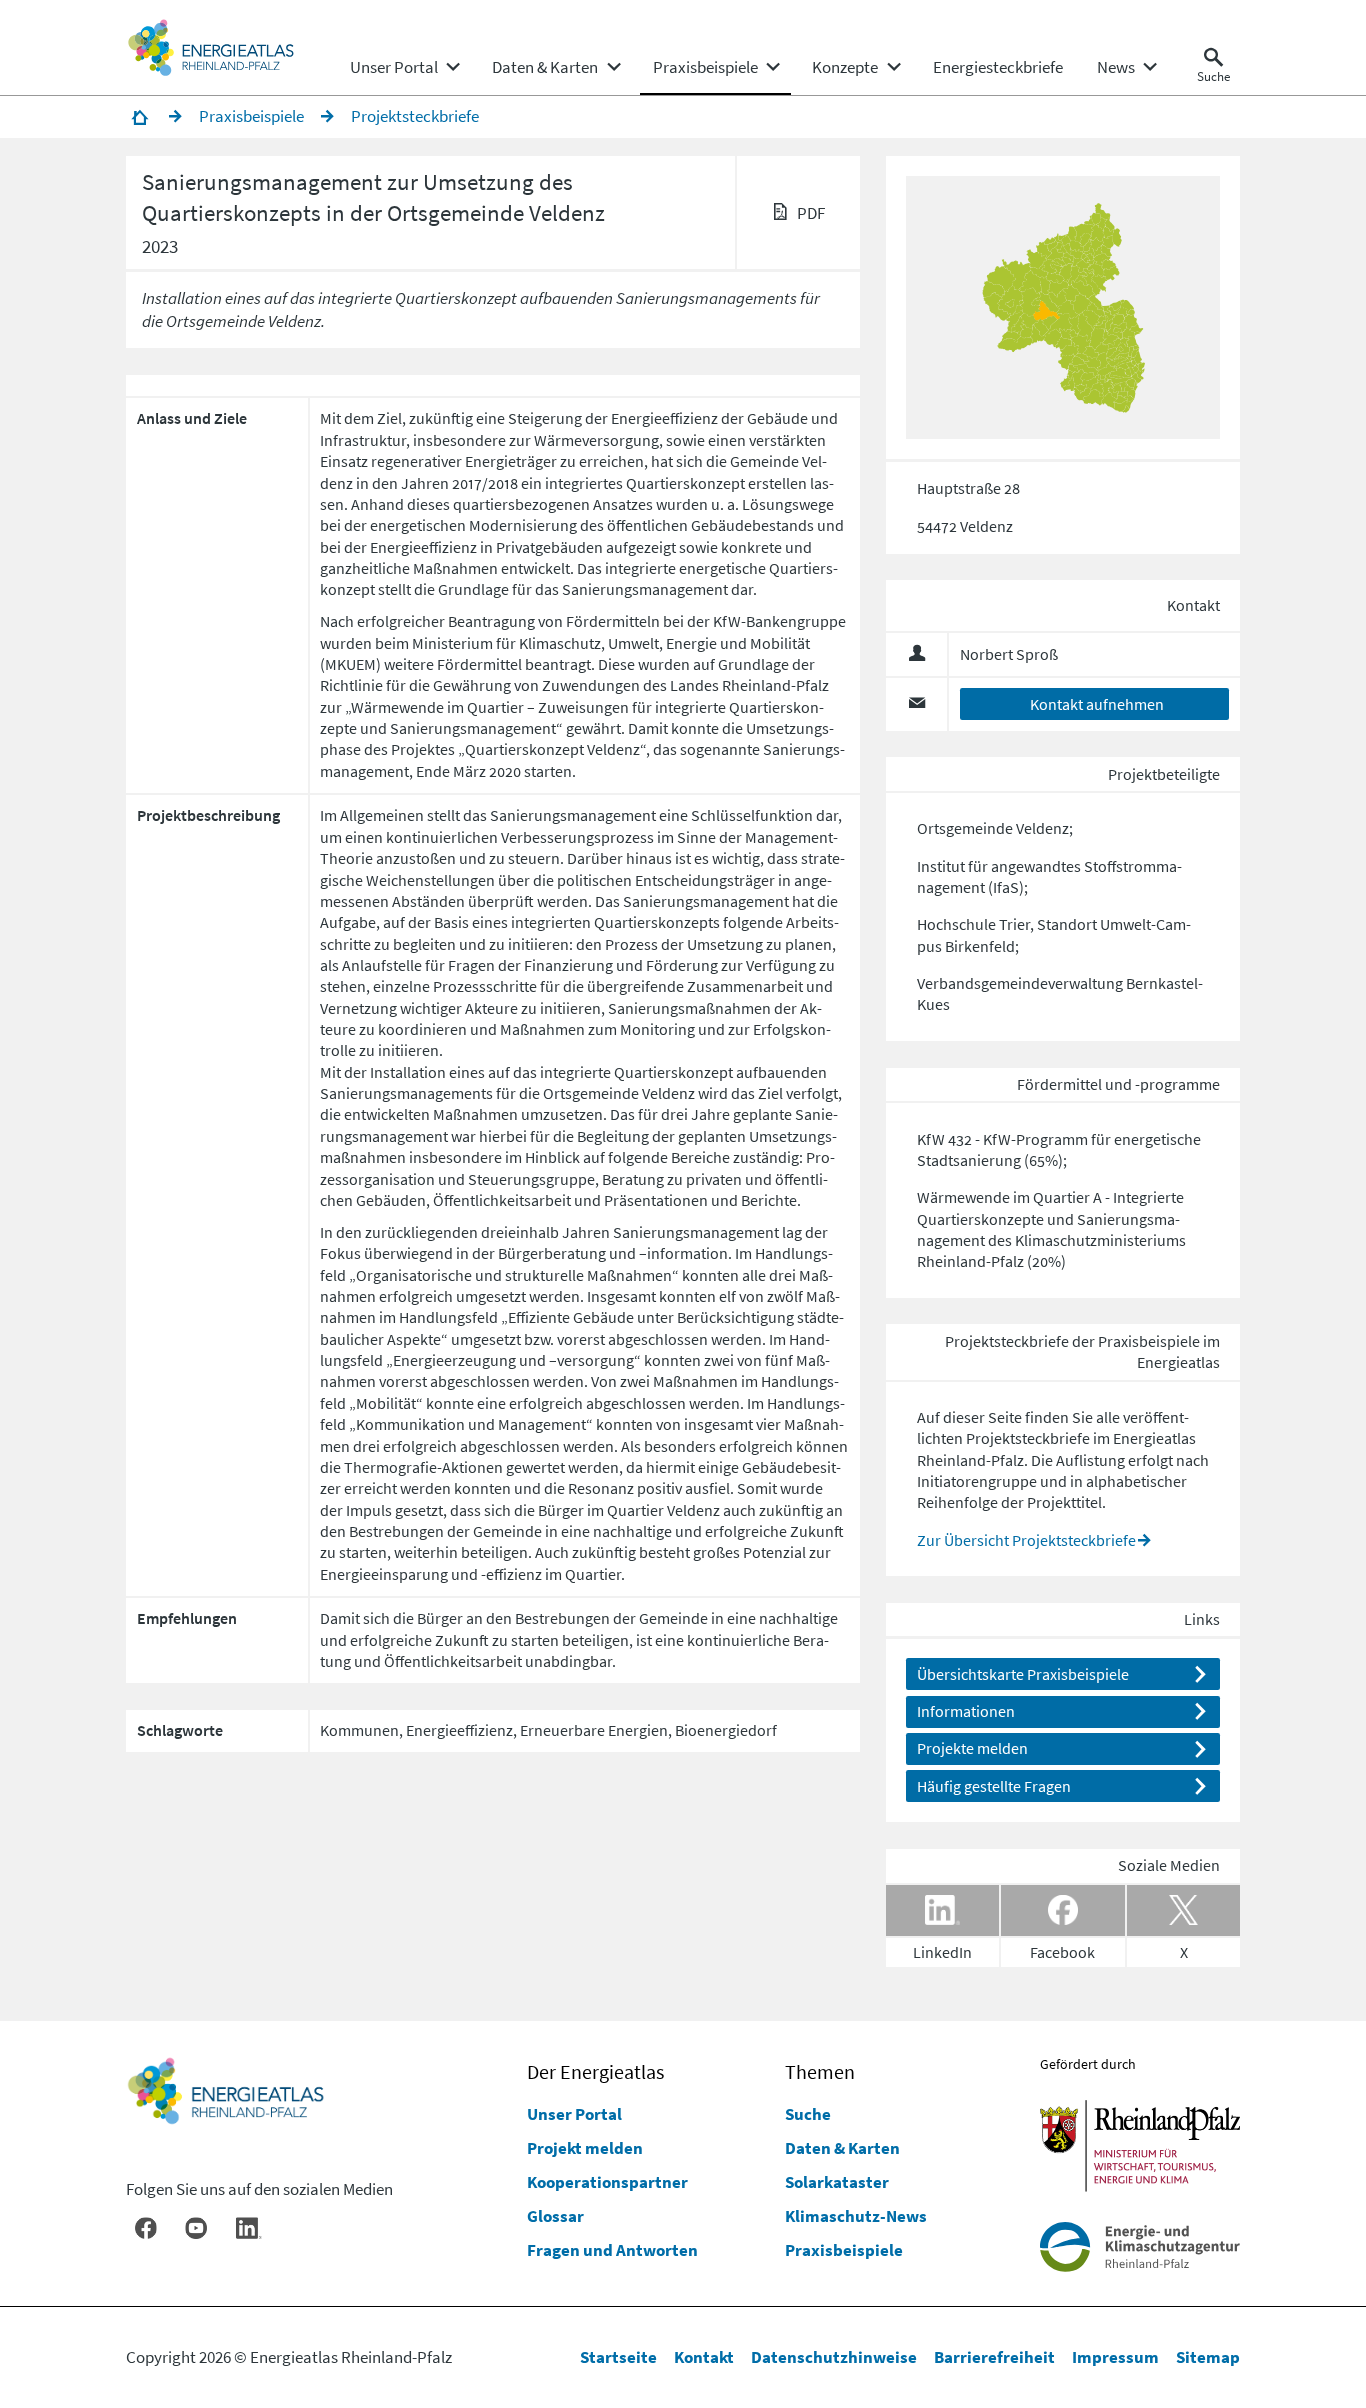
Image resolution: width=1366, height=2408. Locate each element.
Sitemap (1208, 2357)
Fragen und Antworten (612, 2250)
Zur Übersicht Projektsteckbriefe (1026, 1540)
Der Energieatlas (595, 2072)
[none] (404, 67)
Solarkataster (837, 2182)
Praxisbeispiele (844, 2250)
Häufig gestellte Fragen (994, 1786)
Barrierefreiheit (994, 2357)
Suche (808, 2114)
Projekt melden (585, 2148)
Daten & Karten (842, 2148)
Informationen (966, 1711)
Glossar (555, 2216)
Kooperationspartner (607, 2182)
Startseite (618, 2357)
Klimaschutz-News (856, 2216)
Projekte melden (972, 1748)
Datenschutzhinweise (834, 2357)
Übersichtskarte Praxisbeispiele (1023, 1674)
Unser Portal (574, 2114)
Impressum (1115, 2357)
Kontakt (704, 2357)
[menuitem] (394, 67)
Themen (820, 2072)
